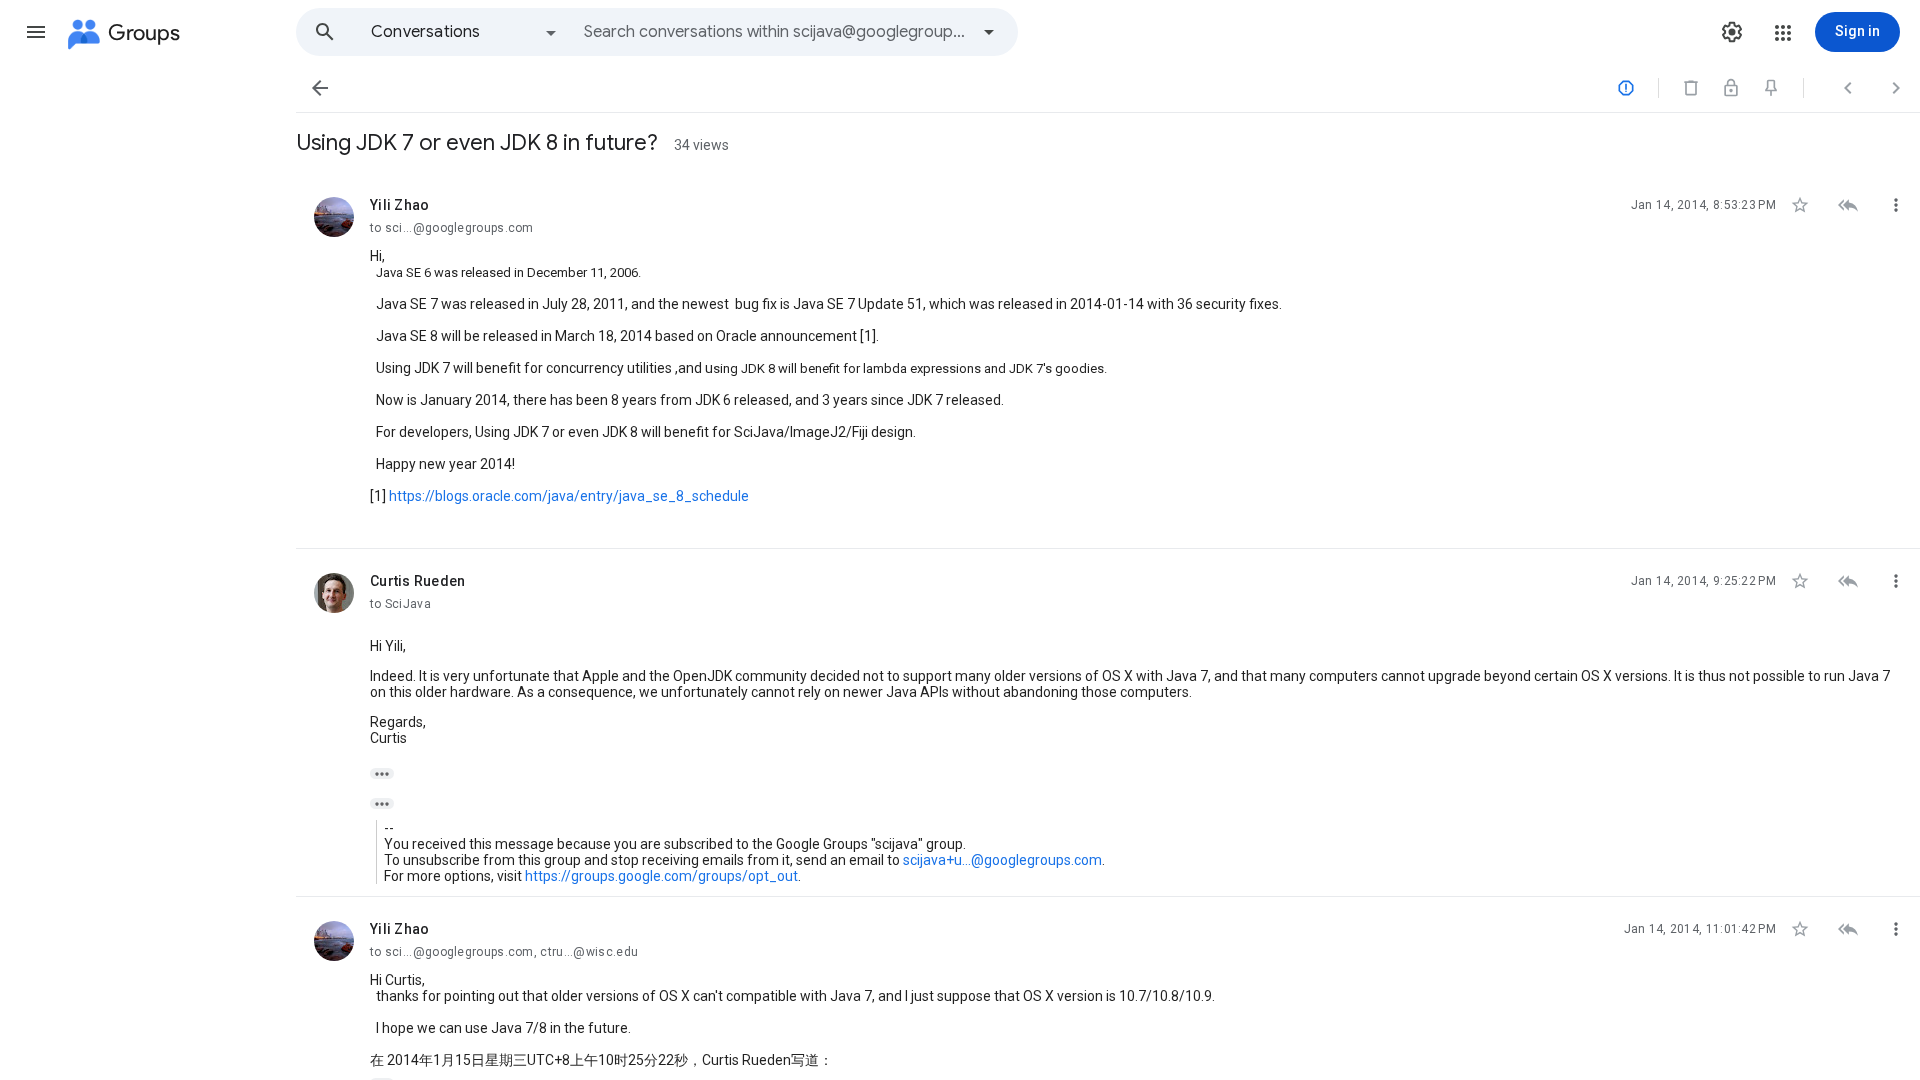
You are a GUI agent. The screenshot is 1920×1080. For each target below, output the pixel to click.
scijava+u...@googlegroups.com (1002, 860)
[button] (36, 32)
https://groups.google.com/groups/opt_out (661, 876)
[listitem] (1108, 361)
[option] (465, 32)
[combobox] (776, 32)
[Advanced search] (989, 32)
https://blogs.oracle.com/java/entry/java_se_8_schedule (569, 496)
